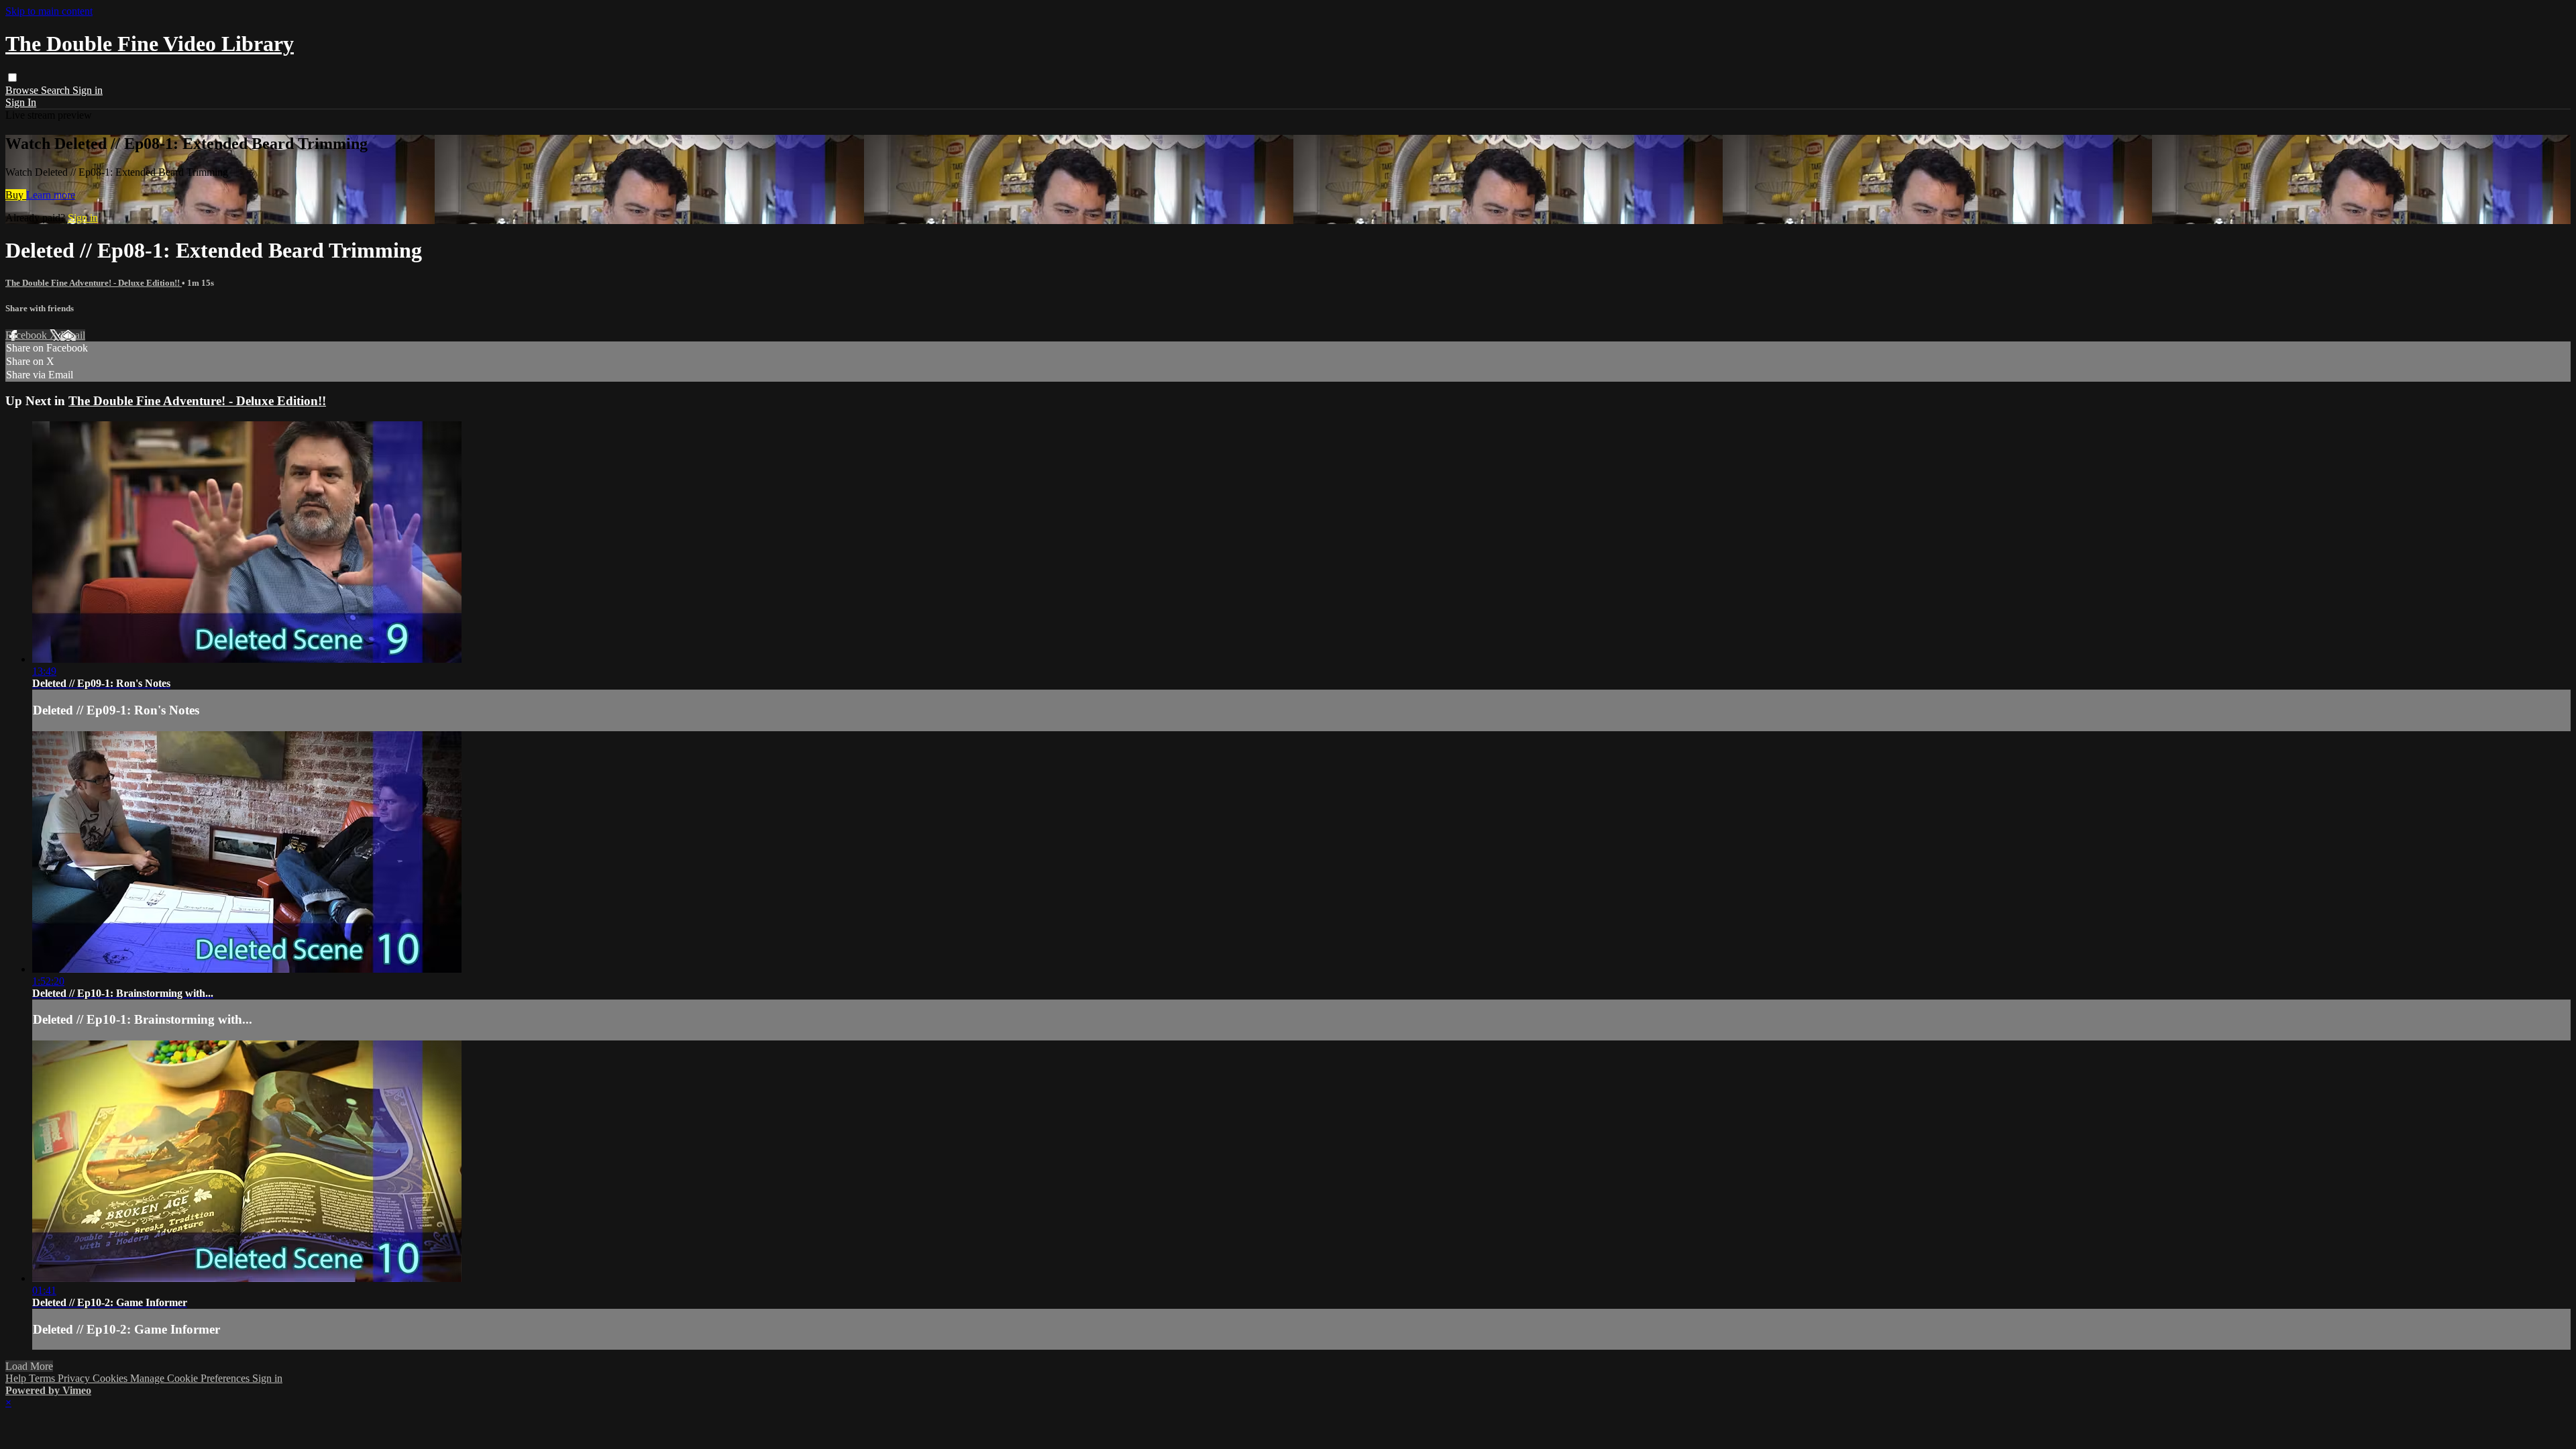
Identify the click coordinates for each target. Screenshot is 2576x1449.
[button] (12, 77)
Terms (43, 1378)
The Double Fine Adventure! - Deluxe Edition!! (94, 283)
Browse (23, 90)
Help (17, 1378)
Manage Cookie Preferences (191, 1378)
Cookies (111, 1378)
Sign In (21, 102)
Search (57, 90)
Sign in (88, 90)
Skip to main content (49, 11)
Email (73, 335)
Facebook (28, 335)
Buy (16, 195)
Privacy (75, 1378)
